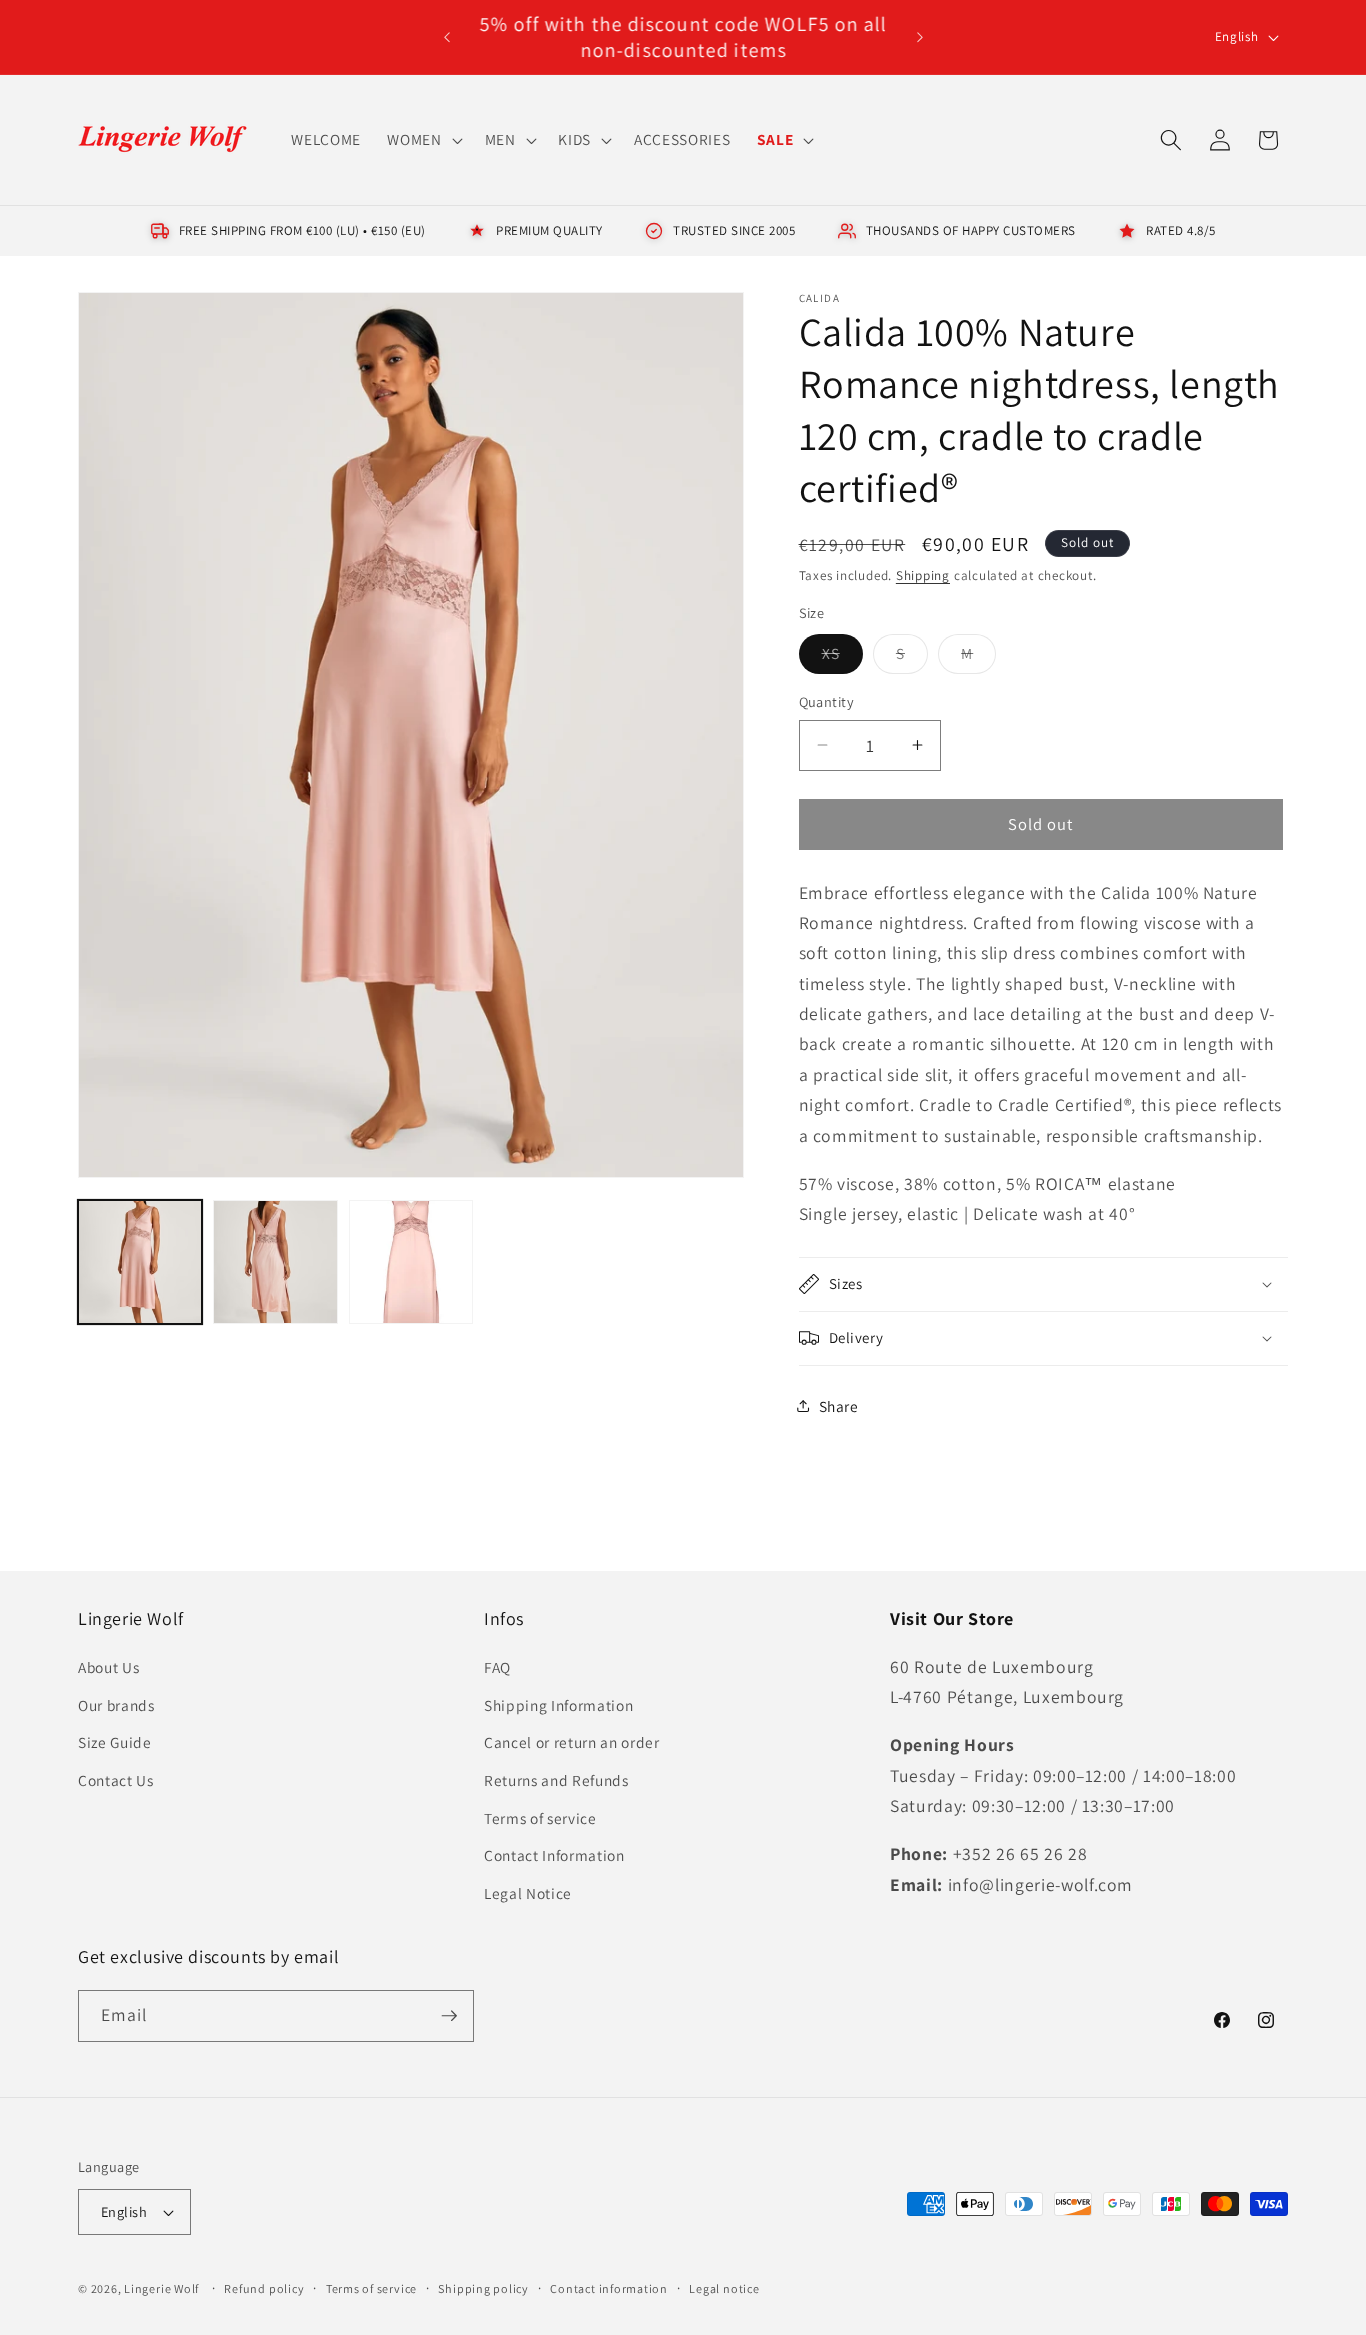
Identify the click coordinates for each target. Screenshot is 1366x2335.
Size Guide (115, 1742)
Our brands (116, 1705)
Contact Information (554, 1855)
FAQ (497, 1667)
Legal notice (724, 2288)
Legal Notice (528, 1893)
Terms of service (540, 1818)
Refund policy (264, 2288)
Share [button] (839, 1406)
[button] (422, 140)
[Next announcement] (920, 37)
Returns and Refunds (556, 1780)
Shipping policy (483, 2288)
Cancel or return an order (572, 1742)
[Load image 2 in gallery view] (275, 1262)
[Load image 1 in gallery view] (140, 1262)
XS (842, 657)
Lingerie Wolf (161, 2288)
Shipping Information (558, 1705)
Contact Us (116, 1780)
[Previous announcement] (447, 37)
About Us (108, 1667)
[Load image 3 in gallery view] (411, 1262)
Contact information (609, 2288)
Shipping (923, 575)
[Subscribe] (449, 2016)
